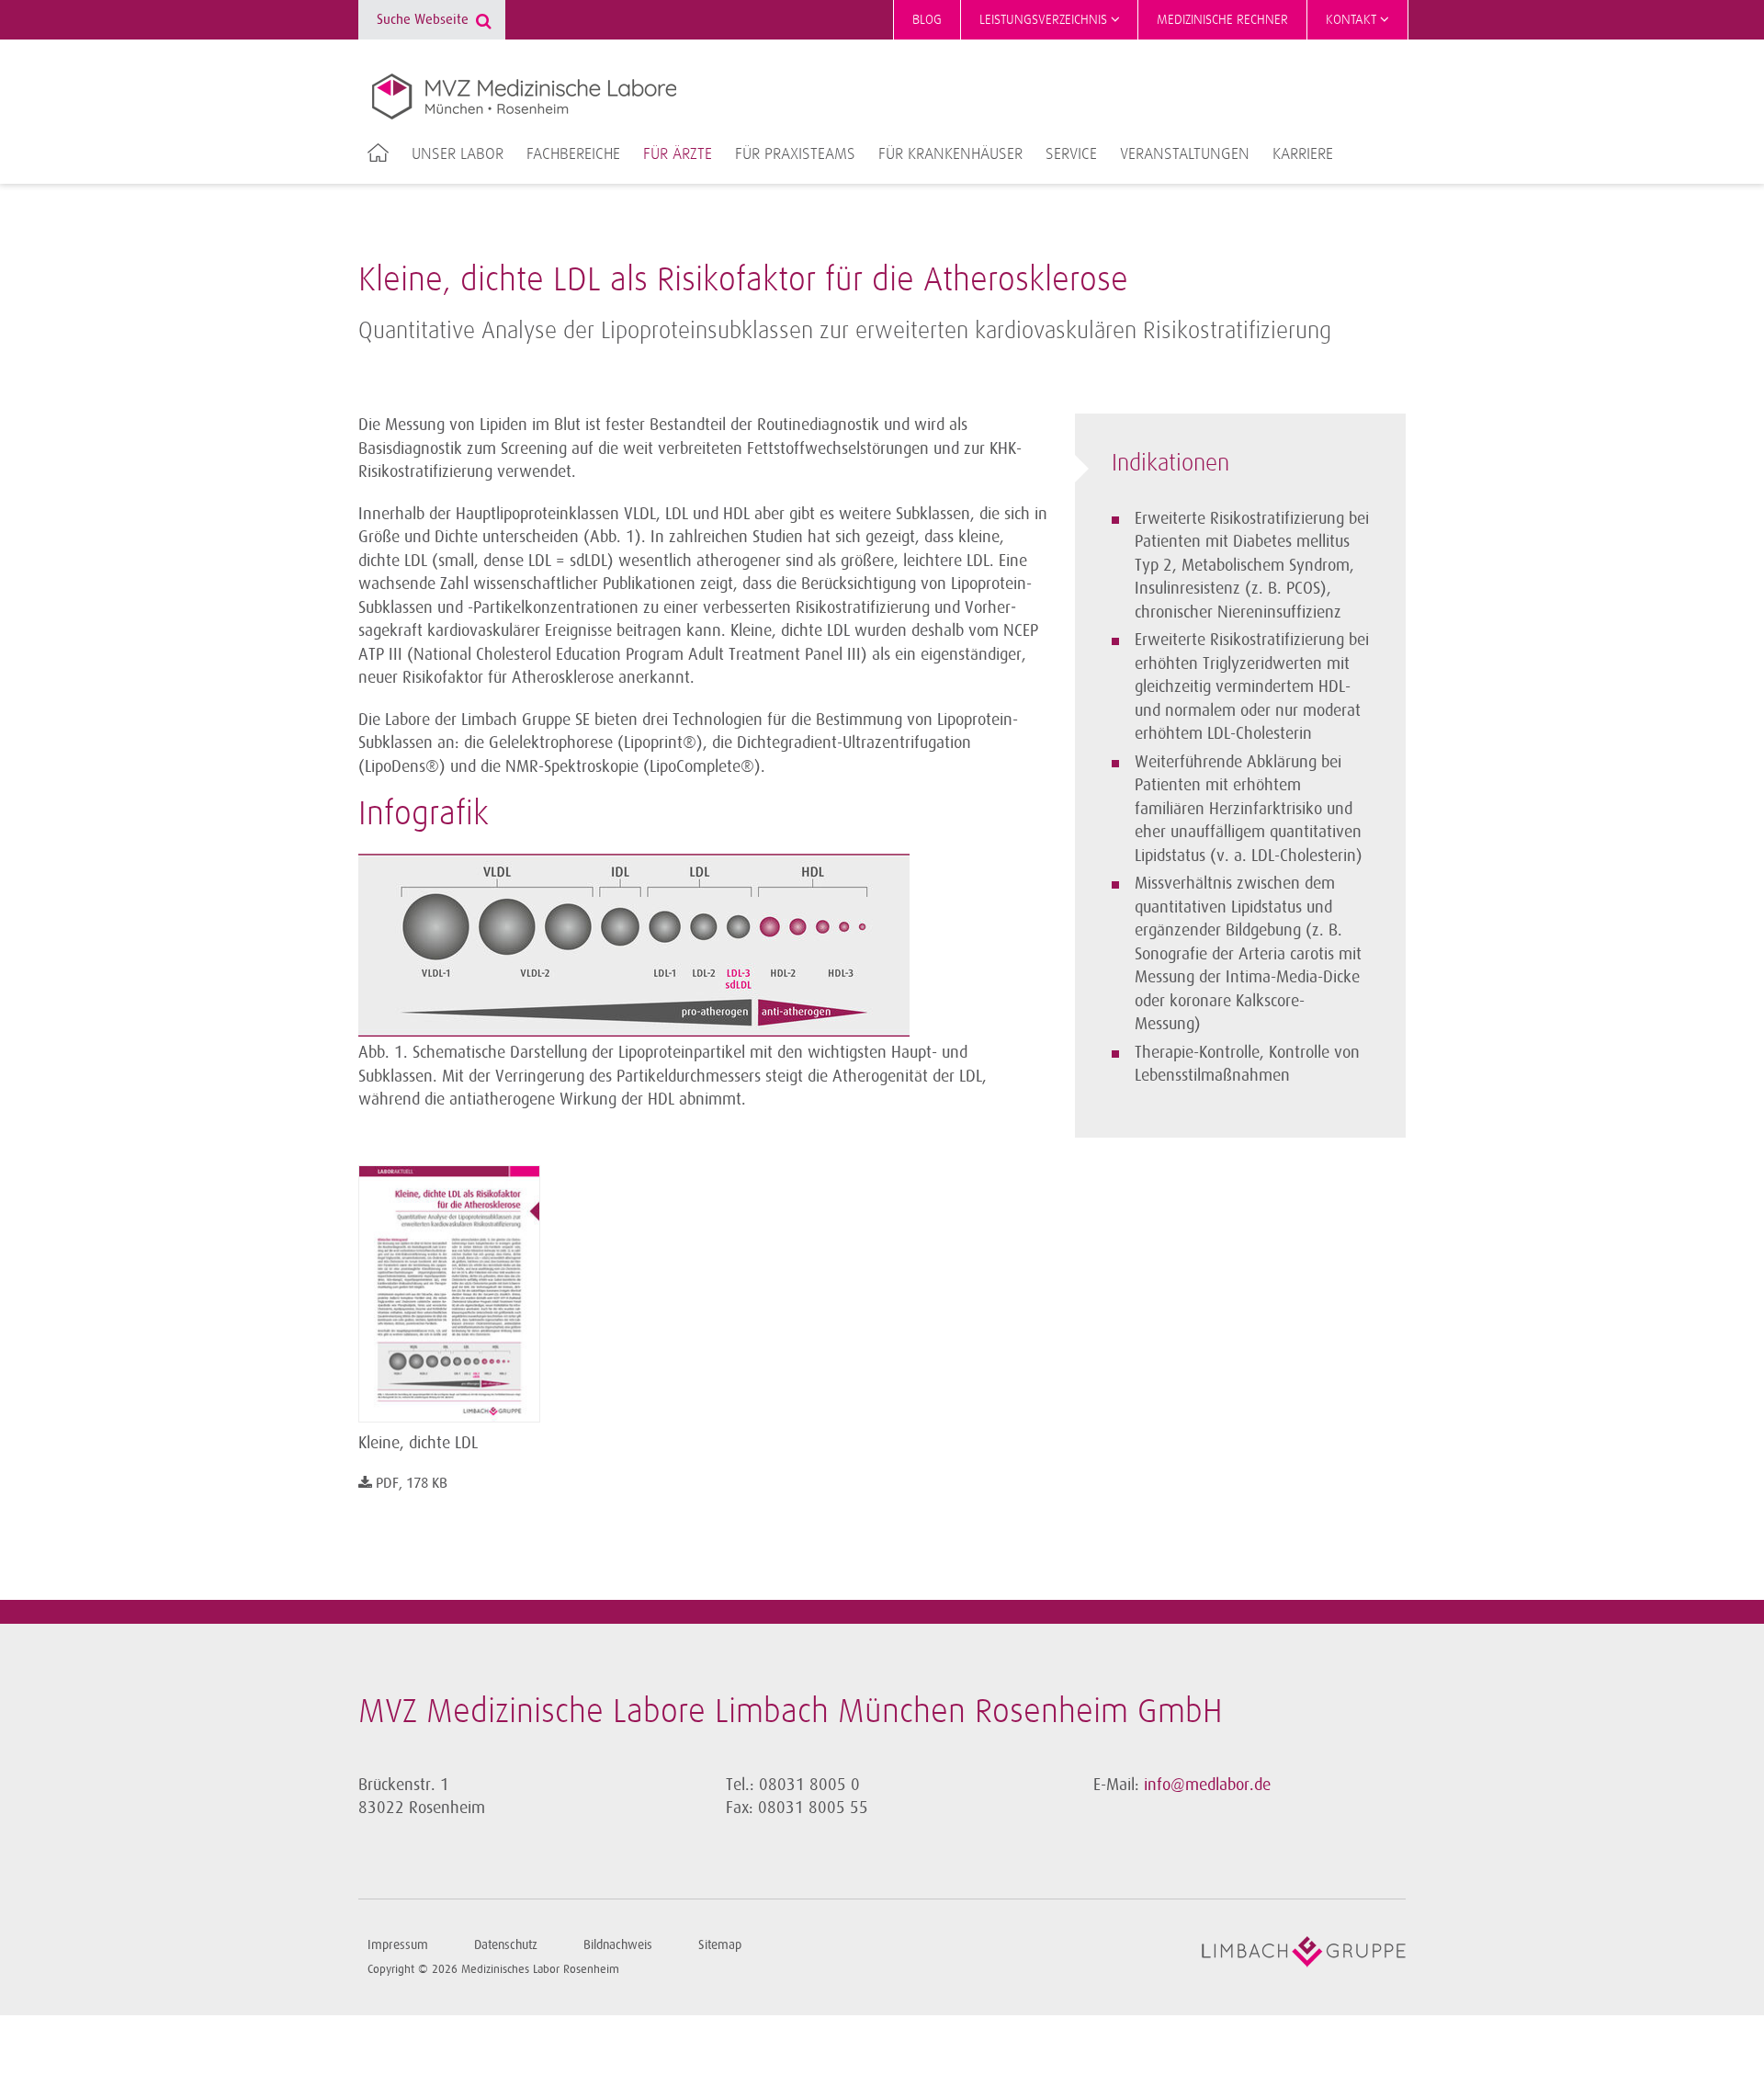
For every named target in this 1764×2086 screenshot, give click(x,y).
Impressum (398, 1945)
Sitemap (720, 1945)
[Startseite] (524, 96)
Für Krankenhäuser (950, 154)
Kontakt (1353, 20)
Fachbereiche (573, 154)
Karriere (1303, 154)
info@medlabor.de (1207, 1785)
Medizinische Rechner (1222, 20)
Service (1071, 154)
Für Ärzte (678, 154)
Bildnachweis (618, 1945)
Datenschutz (506, 1945)
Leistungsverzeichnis (1045, 20)
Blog (927, 20)
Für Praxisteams (795, 154)
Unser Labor (458, 154)
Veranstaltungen (1185, 154)
